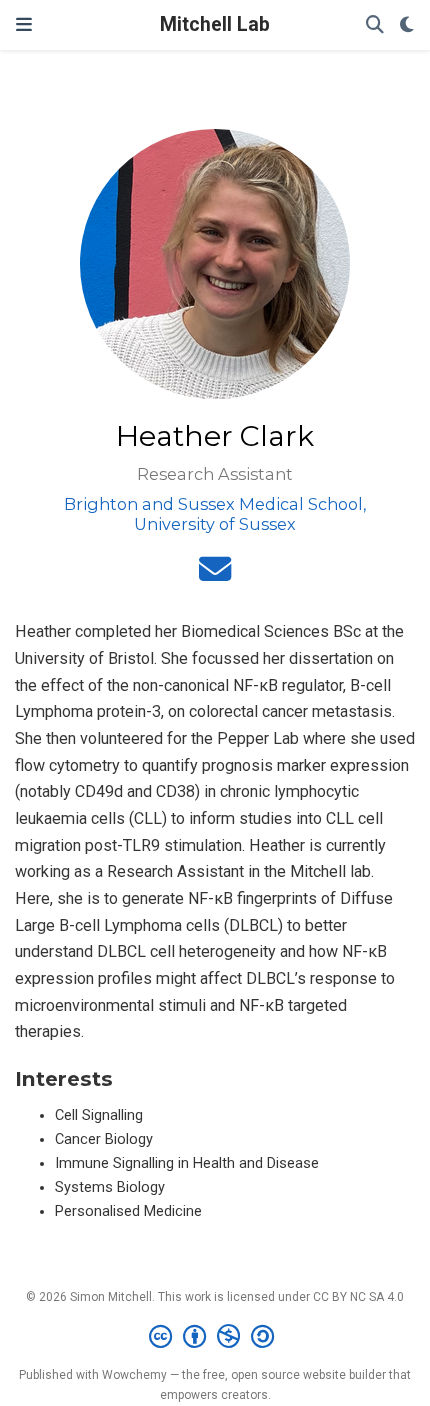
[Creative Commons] (215, 1337)
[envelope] (215, 575)
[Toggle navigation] (24, 24)
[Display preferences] (407, 25)
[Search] (375, 25)
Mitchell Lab (215, 24)
